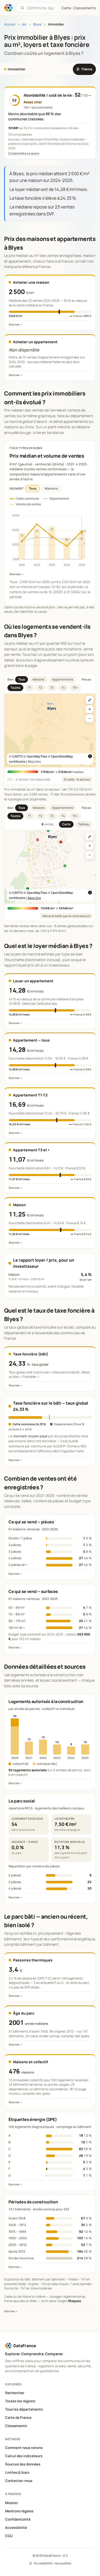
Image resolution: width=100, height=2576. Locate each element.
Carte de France (18, 2418)
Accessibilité (16, 2528)
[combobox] (40, 8)
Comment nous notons (24, 2448)
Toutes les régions (20, 2401)
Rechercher (15, 2393)
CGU (9, 2536)
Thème (84, 69)
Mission (11, 2503)
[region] (50, 730)
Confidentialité (18, 2519)
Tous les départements (24, 2409)
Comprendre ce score (24, 153)
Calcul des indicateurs (24, 2456)
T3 (52, 688)
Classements (84, 8)
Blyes (37, 24)
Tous (33, 488)
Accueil (10, 24)
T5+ (75, 688)
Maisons (51, 488)
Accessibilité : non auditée (53, 2563)
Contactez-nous (19, 2481)
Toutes (15, 688)
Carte (66, 824)
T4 (63, 688)
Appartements (63, 679)
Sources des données (23, 2464)
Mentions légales (19, 2511)
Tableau (84, 824)
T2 (41, 688)
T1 (29, 688)
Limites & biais (17, 2472)
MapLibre (34, 761)
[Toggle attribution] (90, 756)
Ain (24, 24)
